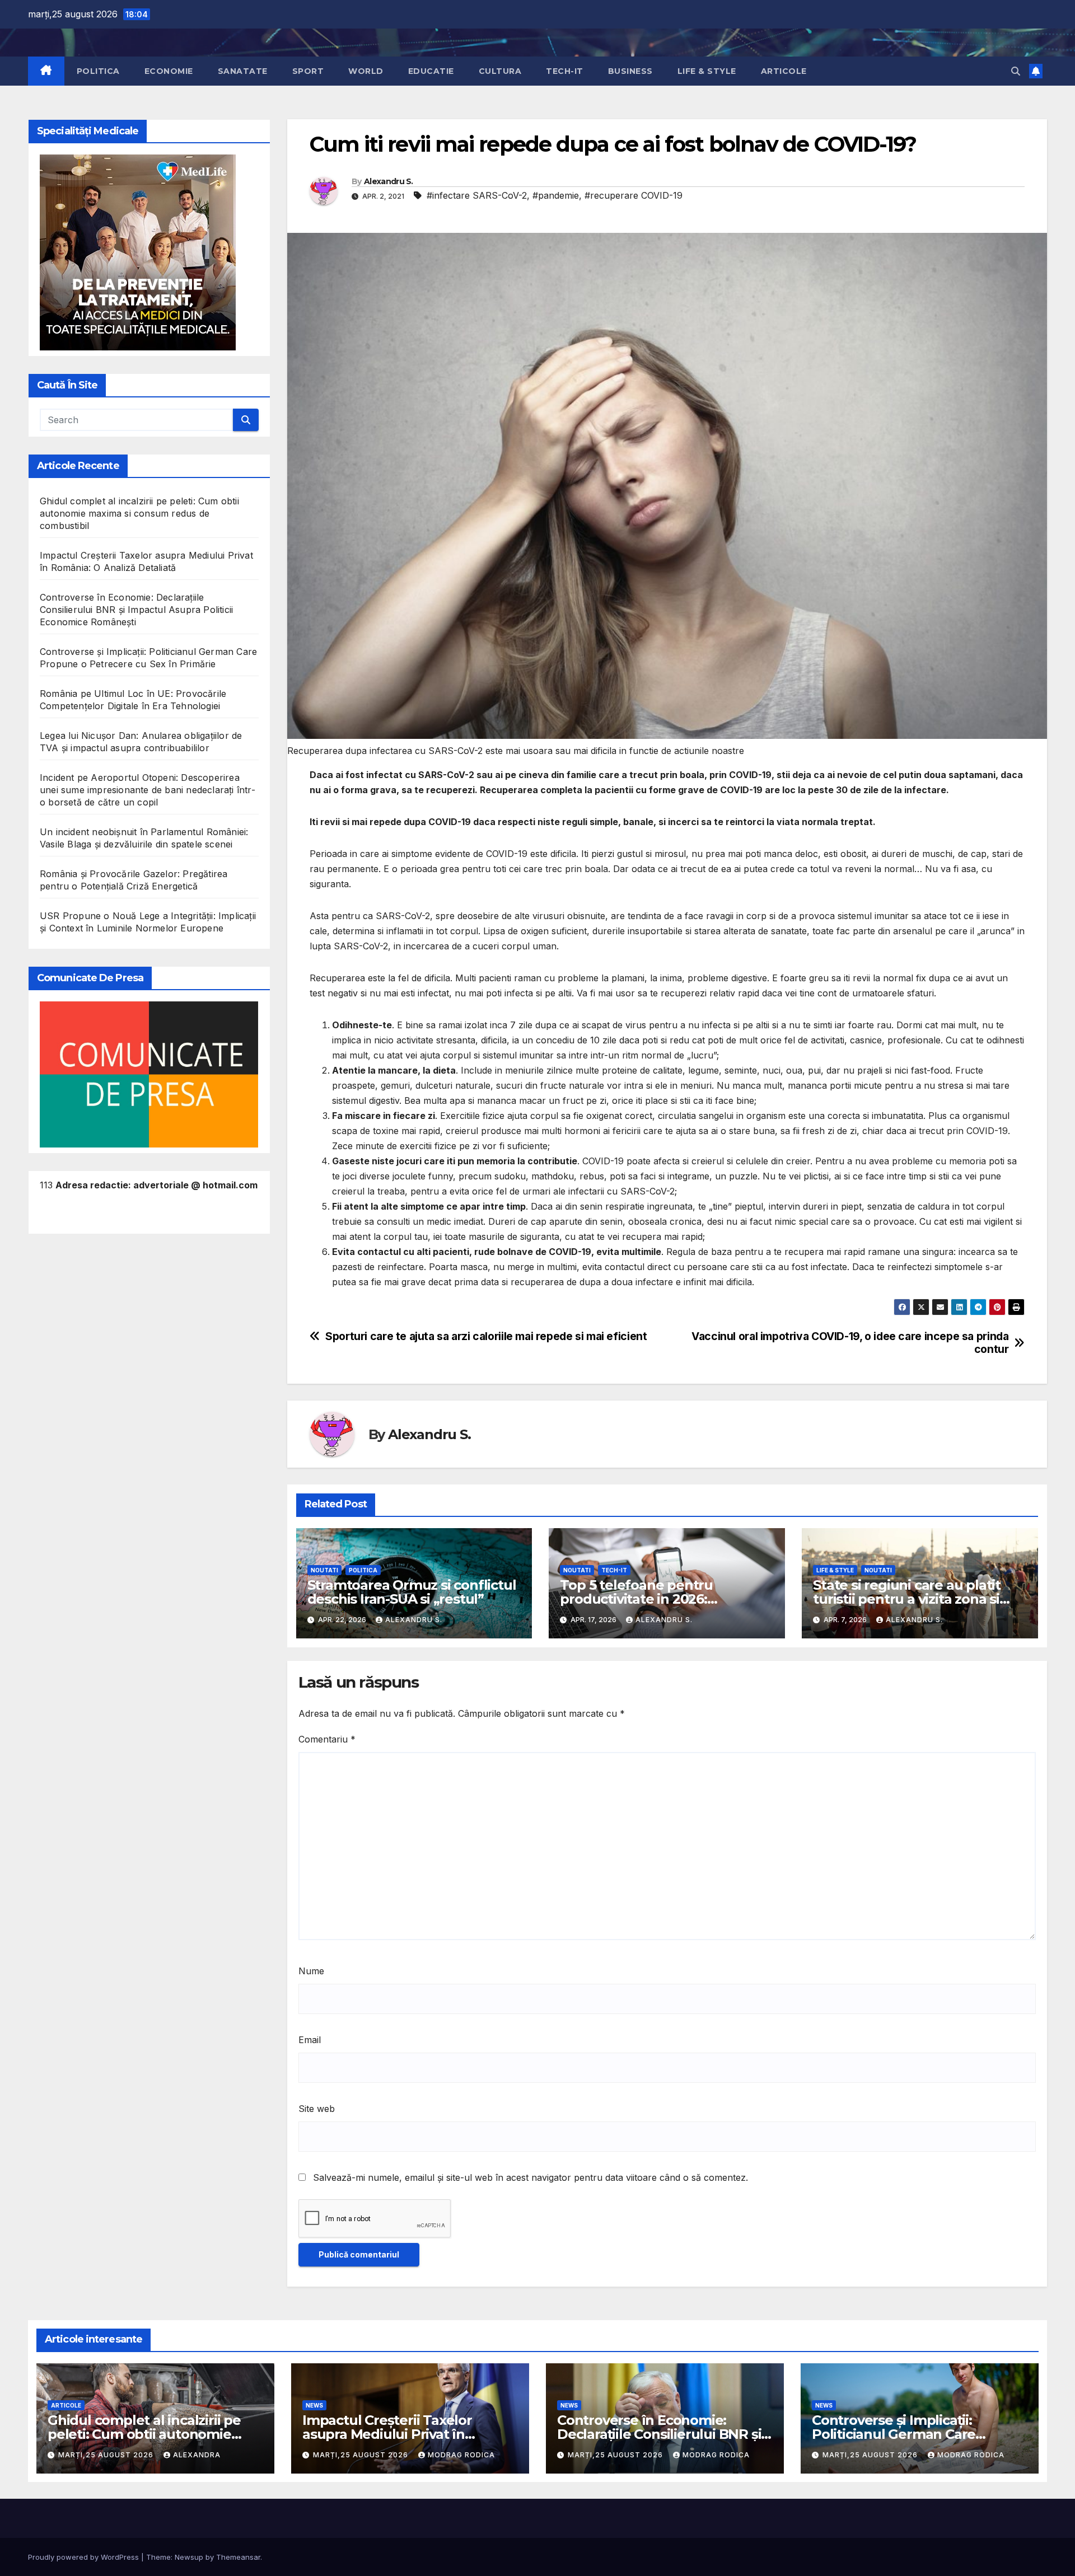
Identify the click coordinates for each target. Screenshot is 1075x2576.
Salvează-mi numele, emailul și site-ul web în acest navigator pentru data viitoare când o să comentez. (531, 2177)
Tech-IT (565, 71)
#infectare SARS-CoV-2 (477, 195)
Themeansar (238, 2557)
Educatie (431, 71)
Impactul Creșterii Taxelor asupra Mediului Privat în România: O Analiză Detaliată (397, 2434)
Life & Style (707, 71)
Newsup (189, 2557)
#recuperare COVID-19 (634, 195)
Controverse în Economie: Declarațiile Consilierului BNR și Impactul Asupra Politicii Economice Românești (136, 610)
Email (310, 2040)
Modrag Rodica (461, 2455)
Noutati (324, 1570)
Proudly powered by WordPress (85, 2557)
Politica (98, 71)
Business (630, 71)
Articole (784, 71)
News (314, 2405)
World (366, 71)
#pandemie (556, 195)
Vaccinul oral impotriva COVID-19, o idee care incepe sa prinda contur (850, 1343)
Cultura (500, 71)
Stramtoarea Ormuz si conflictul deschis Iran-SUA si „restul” (412, 1592)
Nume (311, 1971)
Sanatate (243, 71)
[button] (1016, 71)
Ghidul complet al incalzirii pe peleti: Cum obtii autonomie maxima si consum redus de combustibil (139, 513)
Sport (308, 71)
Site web (317, 2109)
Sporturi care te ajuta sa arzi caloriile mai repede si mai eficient (486, 1336)
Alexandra (197, 2455)
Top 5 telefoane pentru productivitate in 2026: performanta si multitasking (653, 1599)
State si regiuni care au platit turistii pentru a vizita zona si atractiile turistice (907, 1599)
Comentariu (327, 1739)
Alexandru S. (389, 181)
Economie (169, 71)
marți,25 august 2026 (107, 2455)
